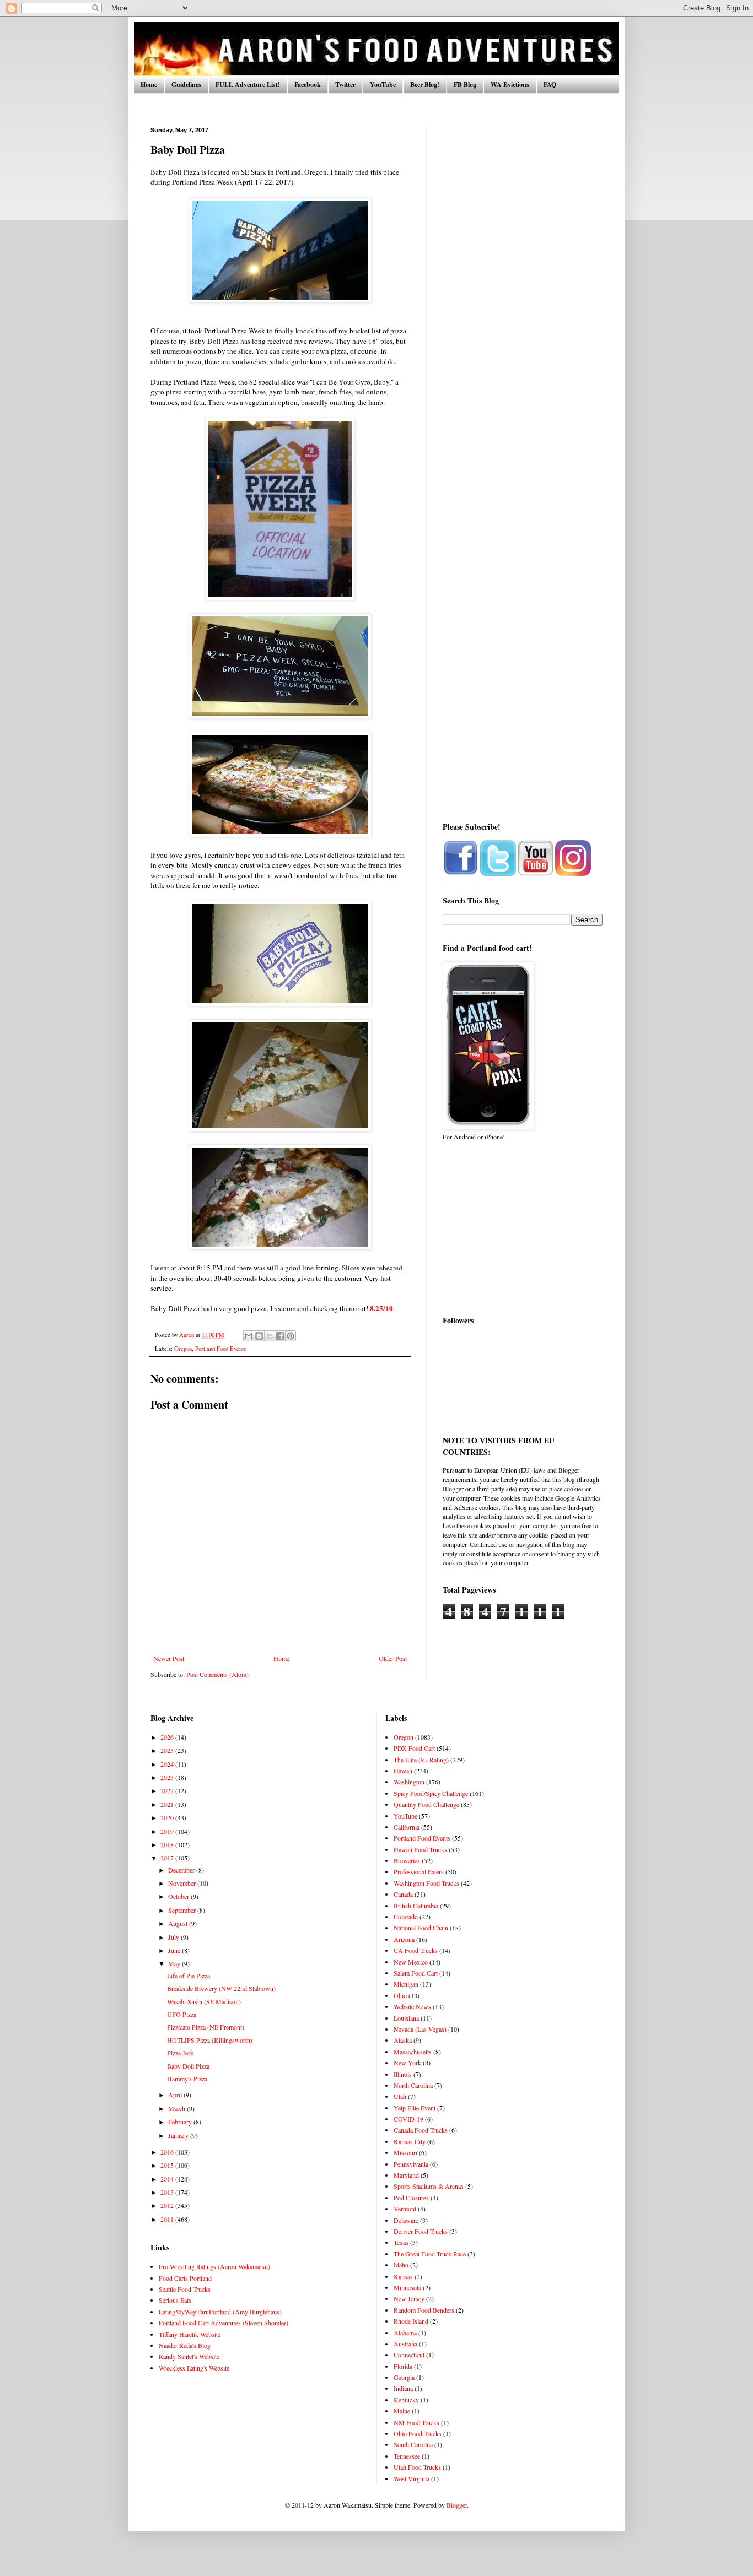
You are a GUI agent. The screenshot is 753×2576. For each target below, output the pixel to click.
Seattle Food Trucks (185, 2289)
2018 (168, 1844)
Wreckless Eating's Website (194, 2368)
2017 (168, 1858)
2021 (168, 1804)
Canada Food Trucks (421, 2130)
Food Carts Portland (185, 2278)
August (179, 1923)
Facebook (308, 85)
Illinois (403, 2074)
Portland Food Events (220, 1349)
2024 (168, 1764)
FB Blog (465, 85)
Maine (402, 2411)
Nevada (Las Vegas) (420, 2029)
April (176, 2095)
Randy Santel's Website (189, 2356)
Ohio (400, 1995)
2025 (168, 1750)
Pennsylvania (411, 2164)
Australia (405, 2344)
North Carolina (413, 2085)
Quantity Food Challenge (426, 1804)
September (183, 1910)
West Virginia (412, 2478)
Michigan (406, 1984)
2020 (168, 1817)
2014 (168, 2179)
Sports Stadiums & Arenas (429, 2186)
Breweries (407, 1860)
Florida (403, 2366)
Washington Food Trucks (426, 1883)
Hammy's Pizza (187, 2079)
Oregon (183, 1349)
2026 (168, 1737)
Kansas (403, 2276)
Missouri (405, 2152)
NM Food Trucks (416, 2422)
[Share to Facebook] (280, 1336)
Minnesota (407, 2287)
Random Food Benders (424, 2310)
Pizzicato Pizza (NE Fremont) (206, 2027)
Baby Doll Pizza (188, 2066)
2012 (168, 2205)
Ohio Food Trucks (418, 2433)
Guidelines (186, 85)
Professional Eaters (419, 1871)
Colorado (406, 1917)
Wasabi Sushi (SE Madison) (204, 2001)
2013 (168, 2192)
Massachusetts (413, 2052)
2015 (168, 2165)
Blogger (457, 2505)
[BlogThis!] (259, 1336)
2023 (168, 1777)
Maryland (406, 2175)
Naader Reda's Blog (185, 2345)
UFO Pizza (182, 2014)
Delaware (406, 2220)
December (182, 1870)
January (179, 2135)
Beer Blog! (425, 85)
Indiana (403, 2388)
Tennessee (407, 2456)
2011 (168, 2219)
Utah (400, 2096)
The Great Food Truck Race (430, 2254)
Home (149, 85)
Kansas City (410, 2141)
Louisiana (406, 2018)
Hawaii (403, 1771)
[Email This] (249, 1336)
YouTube (383, 85)
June (175, 1950)
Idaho (401, 2265)
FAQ (550, 85)
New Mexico (411, 1962)
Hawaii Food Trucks (420, 1849)
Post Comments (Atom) (217, 1674)
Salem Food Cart (416, 1973)
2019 (168, 1831)
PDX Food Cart (414, 1748)
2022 (168, 1790)
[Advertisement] (523, 292)
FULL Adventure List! (248, 85)
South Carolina (413, 2444)
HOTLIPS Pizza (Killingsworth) (210, 2040)
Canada (403, 1894)
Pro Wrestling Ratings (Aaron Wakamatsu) (214, 2266)
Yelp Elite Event (415, 2108)
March (178, 2108)
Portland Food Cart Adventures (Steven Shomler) (224, 2323)
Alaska (403, 2040)
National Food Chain (421, 1928)
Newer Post (169, 1658)
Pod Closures (411, 2198)
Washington (409, 1782)
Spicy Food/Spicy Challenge (431, 1793)
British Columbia (416, 1906)
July (174, 1937)
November (183, 1883)
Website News (412, 2006)
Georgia (404, 2377)
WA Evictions (510, 85)
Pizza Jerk (180, 2053)
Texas (401, 2242)
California (407, 1827)
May (175, 1963)
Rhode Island (411, 2321)
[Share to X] (270, 1336)
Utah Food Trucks (417, 2467)
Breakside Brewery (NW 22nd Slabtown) (221, 1988)
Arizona (404, 1939)
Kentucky (406, 2400)
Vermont (405, 2209)
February (181, 2122)
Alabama (405, 2333)
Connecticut (409, 2355)
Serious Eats (175, 2300)
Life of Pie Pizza (189, 1976)
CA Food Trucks (416, 1950)
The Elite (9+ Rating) (421, 1760)
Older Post (393, 1658)
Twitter (345, 85)
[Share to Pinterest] (291, 1336)
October (179, 1896)
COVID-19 (408, 2119)
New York (407, 2063)
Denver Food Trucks (421, 2231)
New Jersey (409, 2298)
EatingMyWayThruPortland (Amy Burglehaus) (220, 2312)
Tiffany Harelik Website (190, 2334)
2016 (168, 2152)
